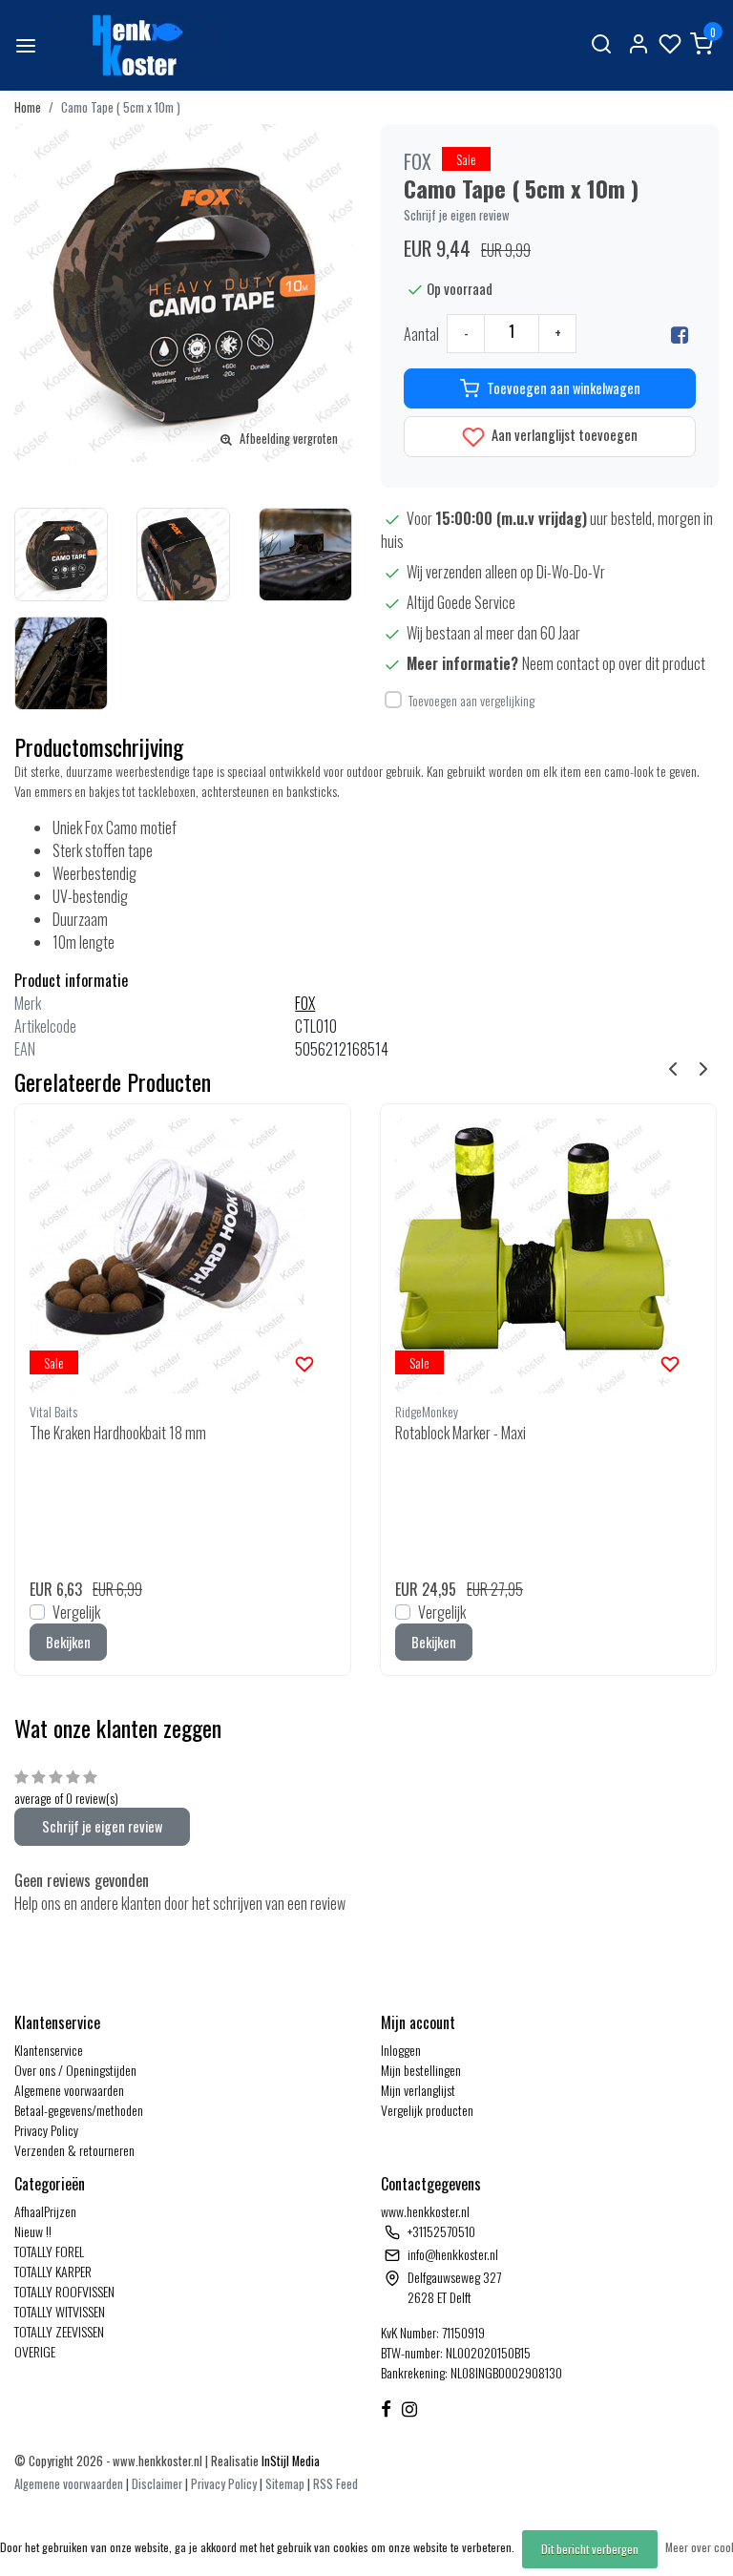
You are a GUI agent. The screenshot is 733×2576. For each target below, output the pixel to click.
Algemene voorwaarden (69, 2090)
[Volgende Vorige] (703, 1067)
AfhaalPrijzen (45, 2211)
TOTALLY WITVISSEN (60, 2311)
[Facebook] (680, 334)
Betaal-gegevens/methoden (79, 2110)
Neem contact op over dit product (614, 663)
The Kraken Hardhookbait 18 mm (118, 1433)
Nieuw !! (33, 2231)
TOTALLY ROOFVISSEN (64, 2291)
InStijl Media (289, 2461)
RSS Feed (335, 2484)
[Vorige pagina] (673, 1067)
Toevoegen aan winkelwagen (564, 388)
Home (28, 107)
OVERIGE (35, 2351)
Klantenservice (49, 2050)
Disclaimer (157, 2484)
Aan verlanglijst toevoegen (563, 435)
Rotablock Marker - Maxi (461, 1433)
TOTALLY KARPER (53, 2271)
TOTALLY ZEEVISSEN (59, 2331)
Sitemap (285, 2484)
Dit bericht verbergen (590, 2549)
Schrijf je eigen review (457, 215)
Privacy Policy (46, 2130)
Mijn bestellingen (421, 2070)
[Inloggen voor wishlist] (304, 1362)
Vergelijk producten (427, 2110)
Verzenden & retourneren (74, 2150)
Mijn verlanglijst (418, 2090)
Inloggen (401, 2050)
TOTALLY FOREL (49, 2251)
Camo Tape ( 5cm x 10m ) (121, 107)
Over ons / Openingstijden (75, 2070)
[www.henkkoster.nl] (135, 45)
